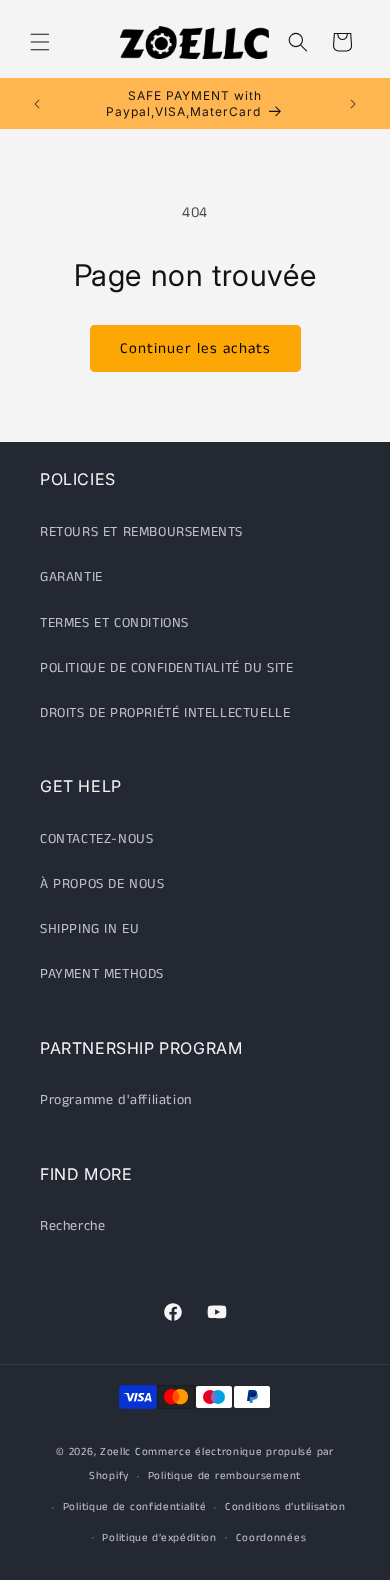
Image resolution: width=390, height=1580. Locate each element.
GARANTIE (71, 577)
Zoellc (115, 1452)
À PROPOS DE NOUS (102, 884)
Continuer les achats (195, 348)
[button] (40, 42)
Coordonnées (271, 1538)
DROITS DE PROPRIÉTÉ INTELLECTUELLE (165, 713)
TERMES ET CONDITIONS (114, 623)
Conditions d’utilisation (285, 1507)
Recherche (72, 1226)
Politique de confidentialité (135, 1507)
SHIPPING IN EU (89, 929)
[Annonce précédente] (37, 104)
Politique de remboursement (224, 1476)
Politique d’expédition (159, 1538)
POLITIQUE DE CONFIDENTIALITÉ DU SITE (167, 668)
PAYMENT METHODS (102, 974)
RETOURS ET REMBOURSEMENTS (141, 532)
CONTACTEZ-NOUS (96, 839)
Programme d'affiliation (116, 1100)
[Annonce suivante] (353, 104)
